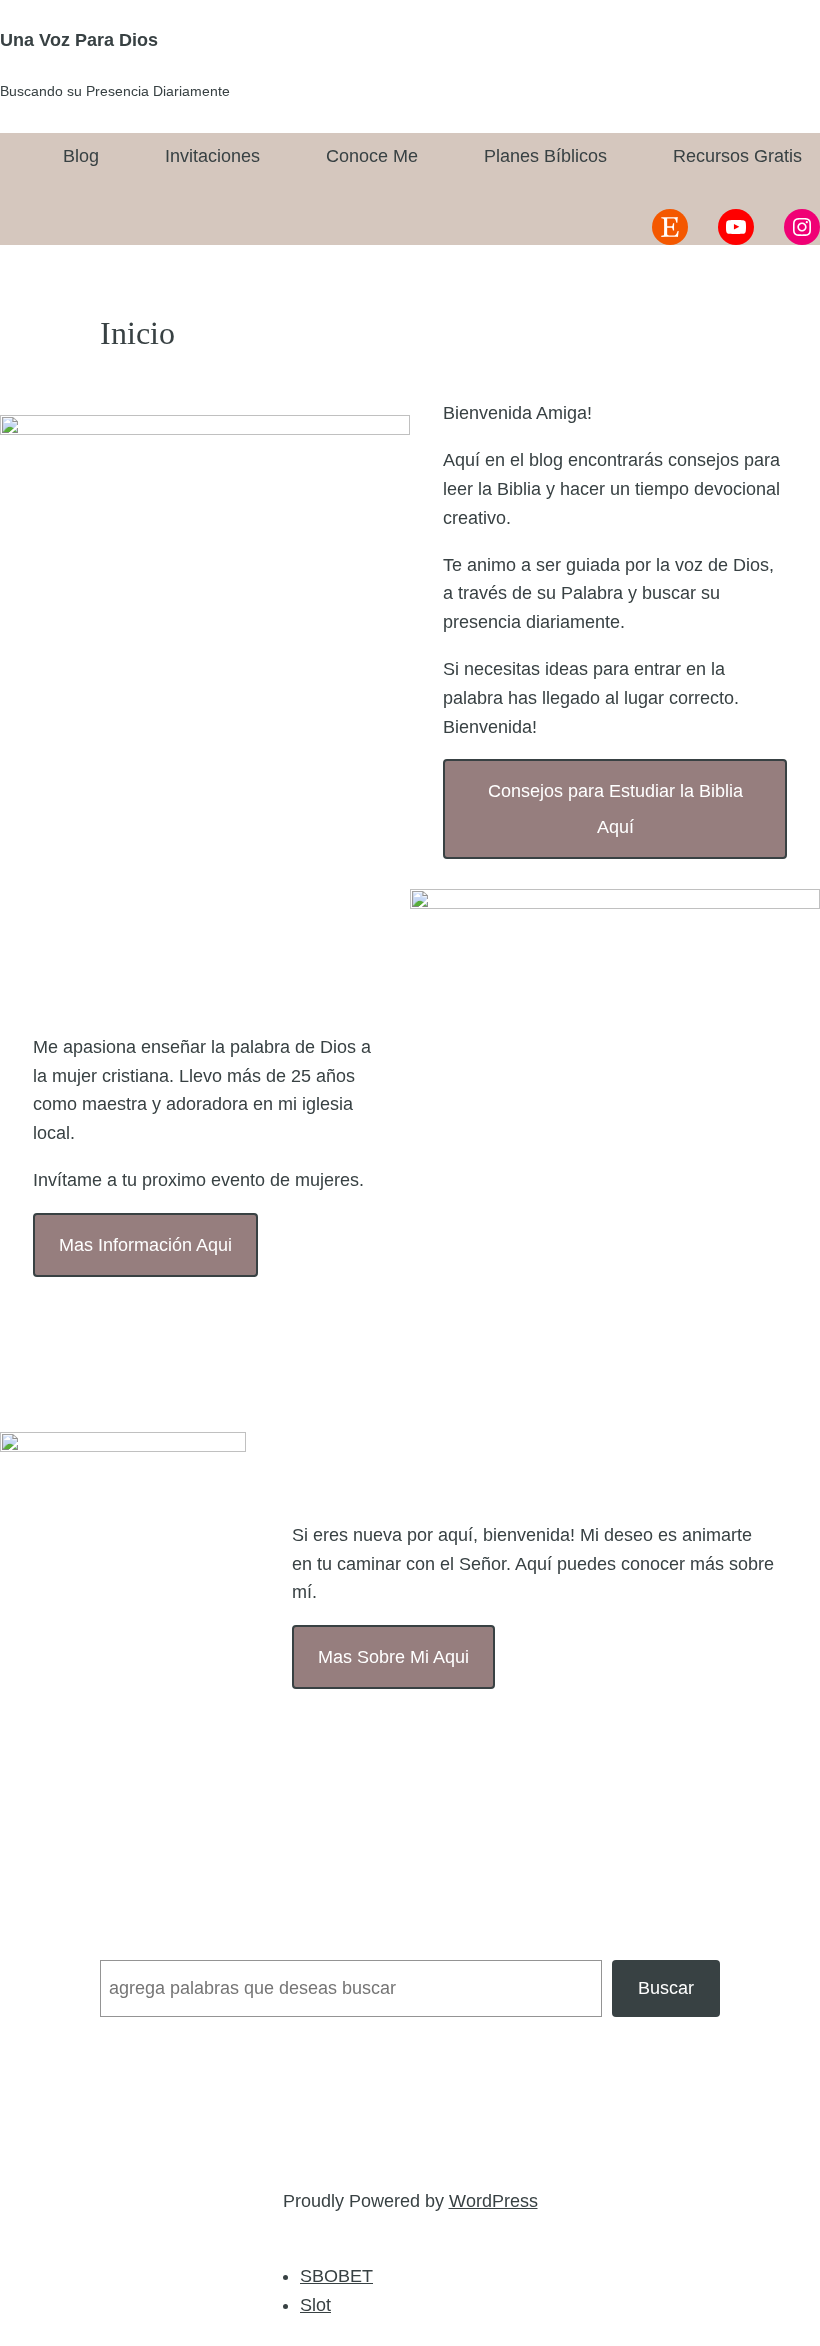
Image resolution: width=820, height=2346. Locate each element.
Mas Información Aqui (145, 1245)
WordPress (493, 2201)
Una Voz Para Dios (79, 40)
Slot (315, 2305)
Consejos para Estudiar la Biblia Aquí (615, 809)
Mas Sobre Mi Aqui (393, 1657)
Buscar (666, 1988)
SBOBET (336, 2276)
